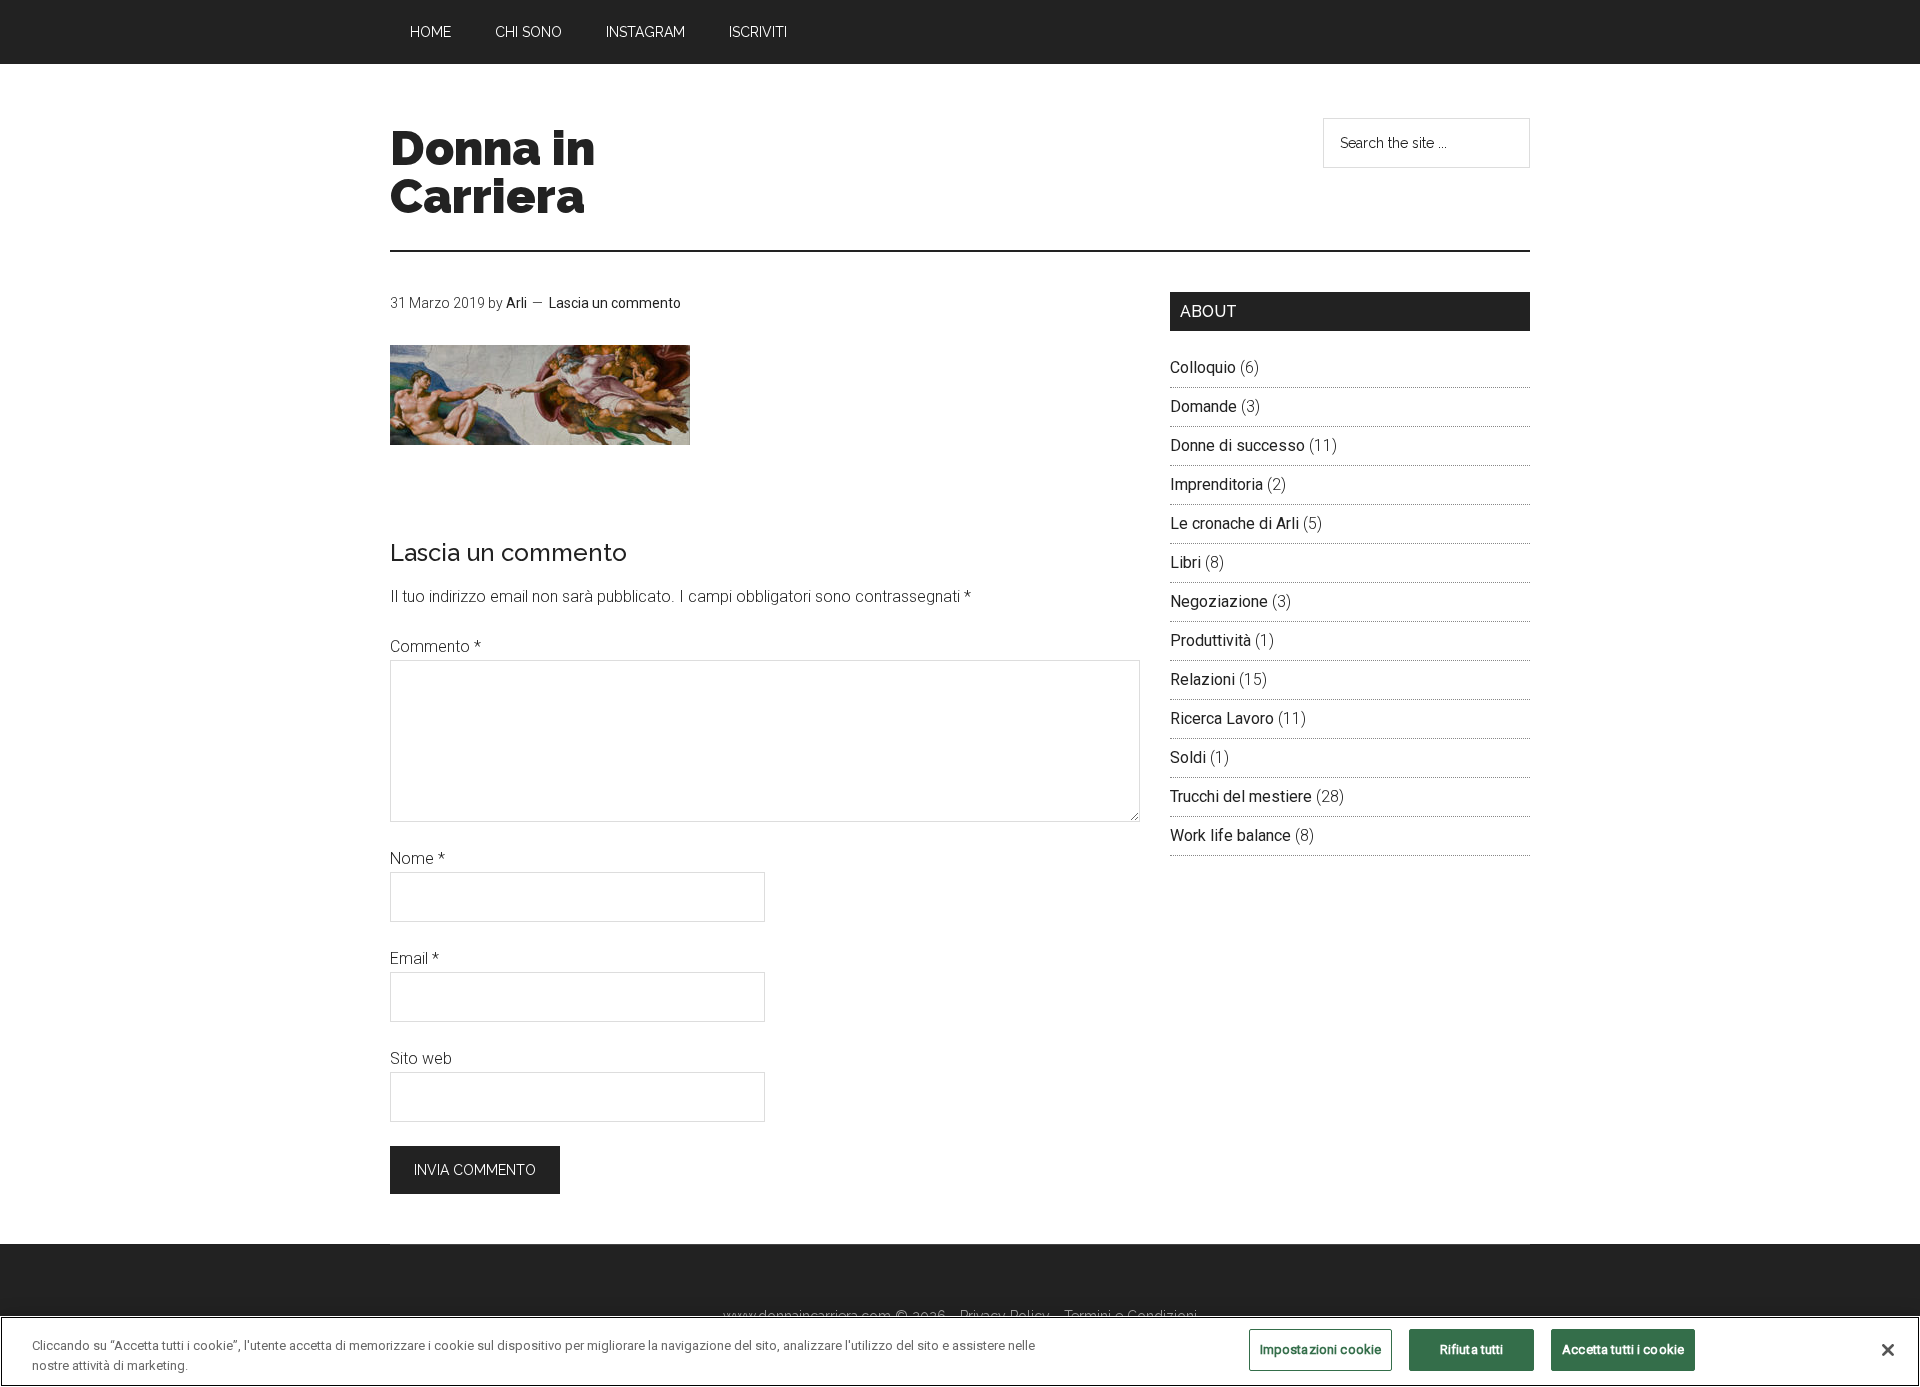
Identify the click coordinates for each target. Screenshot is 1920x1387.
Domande (1203, 406)
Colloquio (1203, 367)
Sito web (421, 1058)
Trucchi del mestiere (1241, 796)
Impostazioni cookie (1320, 1349)
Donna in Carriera (492, 172)
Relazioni (1202, 679)
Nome (417, 858)
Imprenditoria (1216, 484)
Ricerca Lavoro (1222, 718)
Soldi (1188, 757)
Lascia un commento (615, 303)
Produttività (1210, 640)
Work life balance (1230, 835)
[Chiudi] (1888, 1350)
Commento (435, 646)
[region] (960, 1351)
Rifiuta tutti (1472, 1349)
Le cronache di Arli (1234, 523)
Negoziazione (1219, 601)
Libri (1185, 562)
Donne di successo (1237, 445)
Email (414, 958)
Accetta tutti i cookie (1623, 1349)
